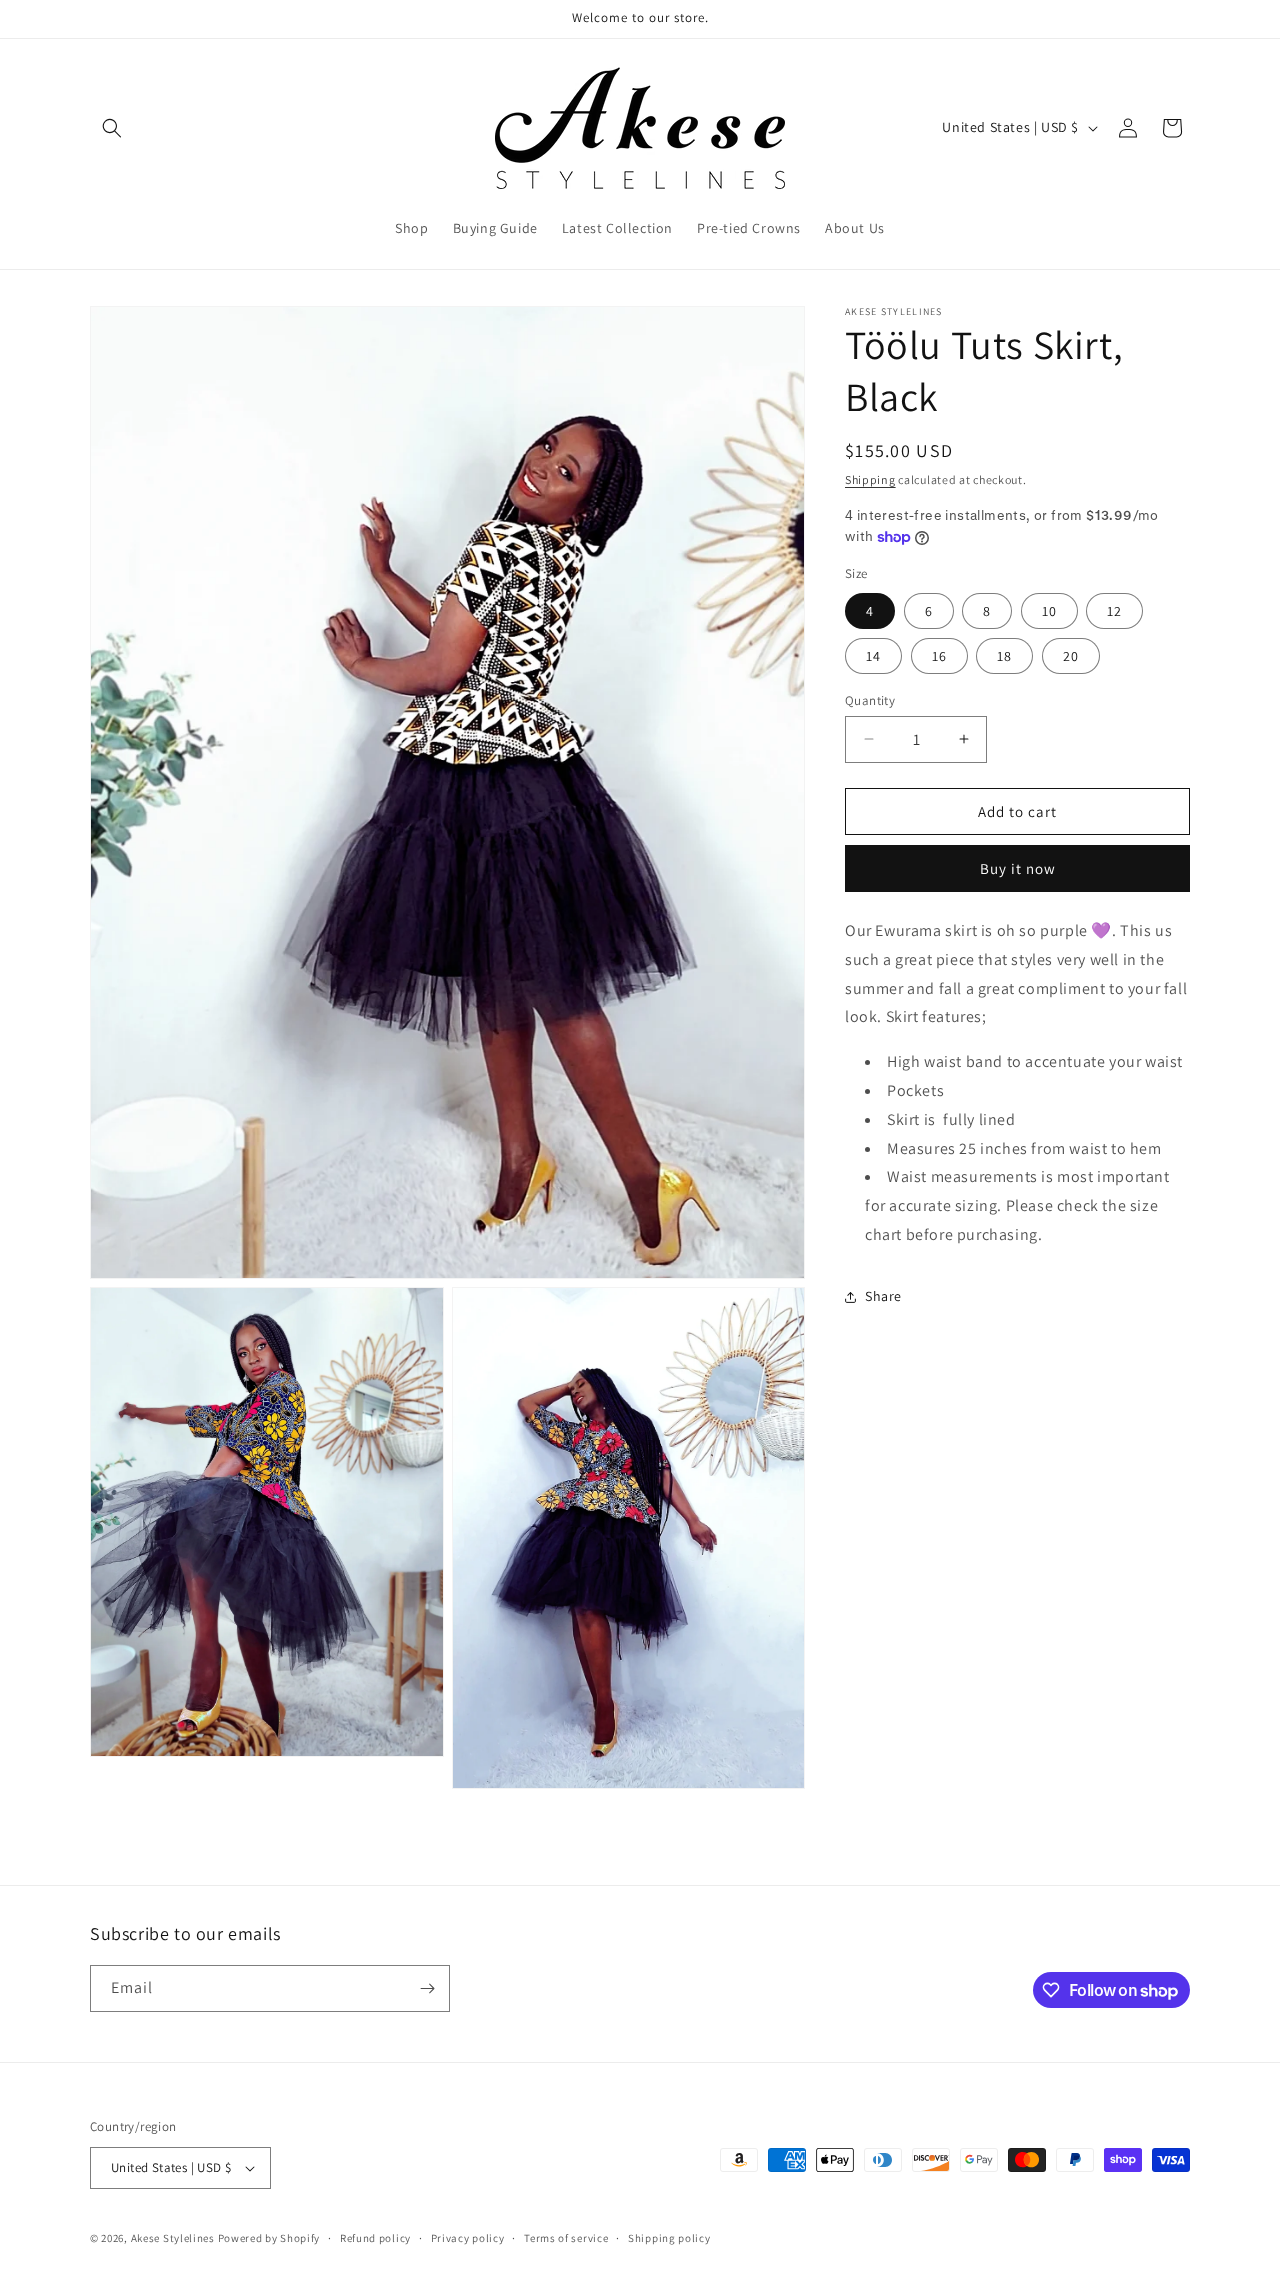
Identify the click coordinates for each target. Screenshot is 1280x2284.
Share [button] (883, 1296)
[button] (112, 128)
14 (873, 655)
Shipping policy (669, 2237)
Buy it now (1018, 868)
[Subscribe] (427, 1988)
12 (1114, 610)
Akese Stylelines (174, 2238)
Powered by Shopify (269, 2238)
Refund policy (375, 2237)
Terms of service (566, 2237)
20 (1071, 655)
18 (1004, 655)
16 (939, 655)
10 (1049, 610)
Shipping (870, 479)
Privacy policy (468, 2237)
